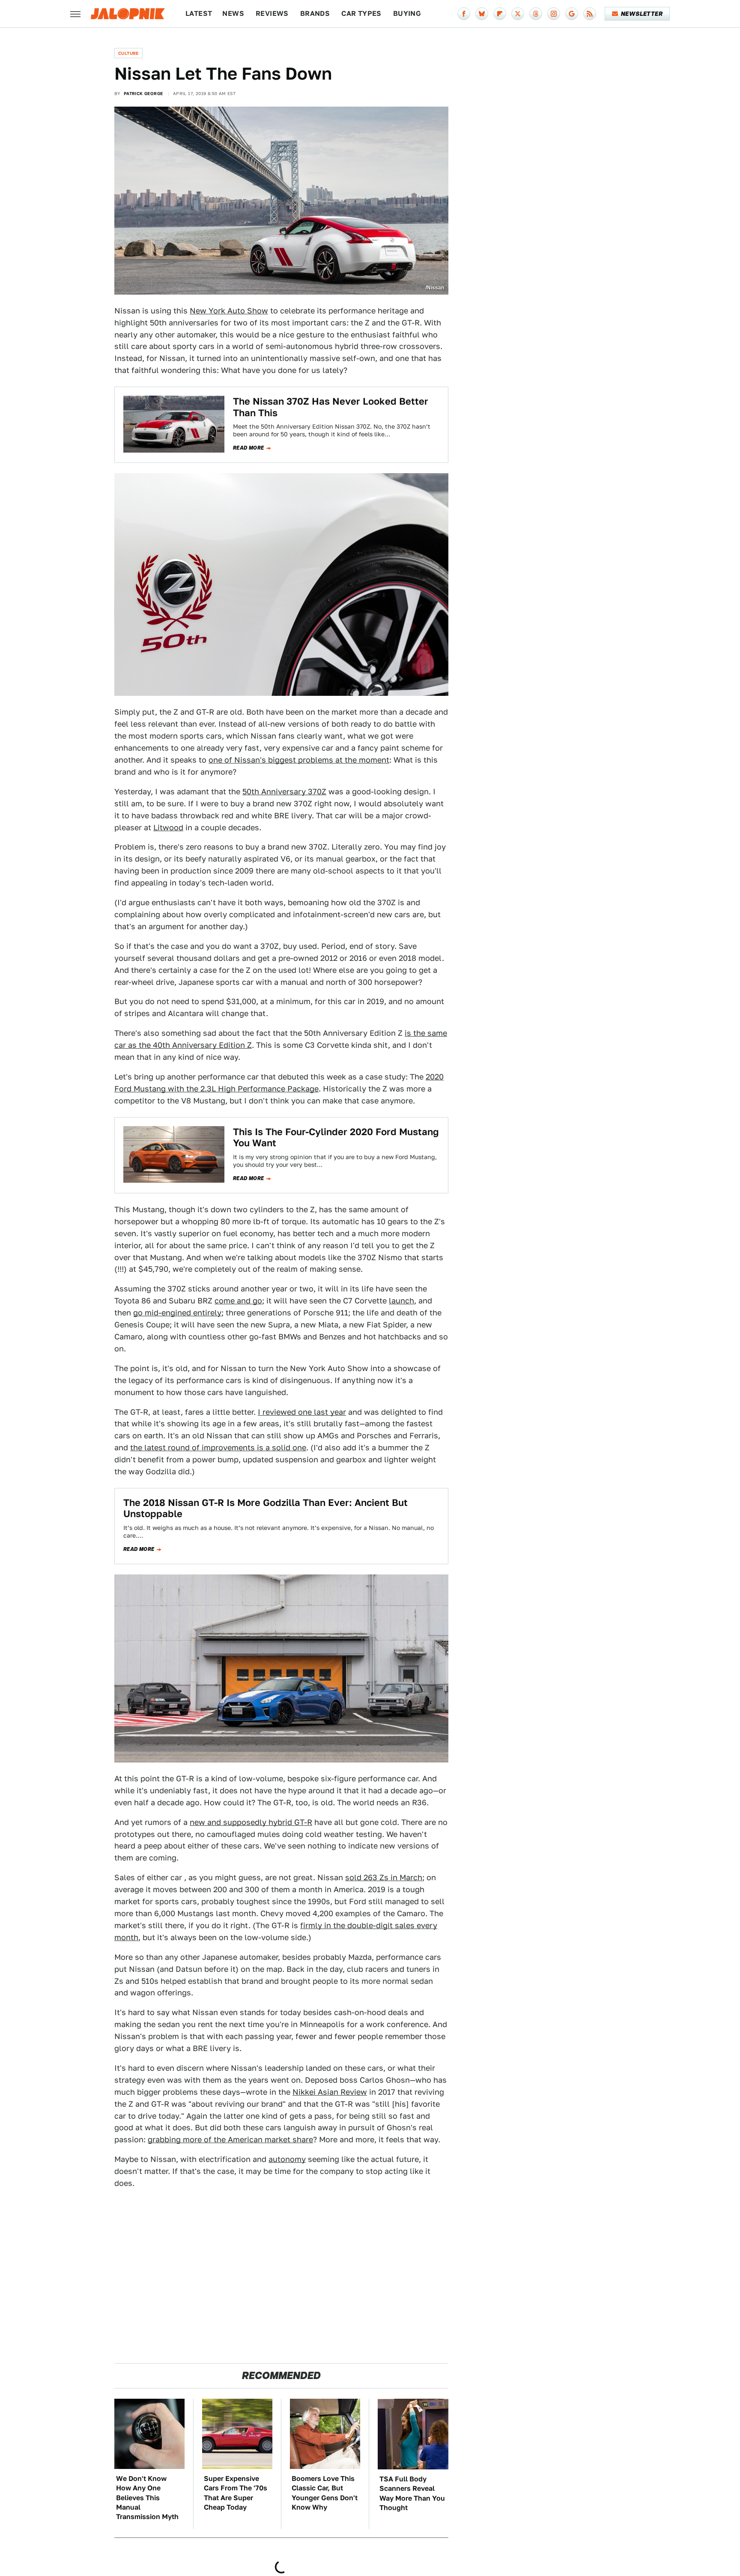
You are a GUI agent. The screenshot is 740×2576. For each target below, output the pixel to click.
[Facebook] (464, 14)
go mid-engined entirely (177, 1313)
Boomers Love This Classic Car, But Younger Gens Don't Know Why (325, 2493)
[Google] (572, 14)
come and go (238, 1301)
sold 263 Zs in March (384, 1877)
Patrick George (143, 93)
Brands (315, 13)
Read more (249, 448)
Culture (128, 53)
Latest (199, 13)
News (233, 13)
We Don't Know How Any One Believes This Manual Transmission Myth (147, 2498)
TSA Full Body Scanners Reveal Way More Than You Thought (412, 2493)
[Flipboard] (500, 14)
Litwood (168, 827)
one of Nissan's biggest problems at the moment (299, 760)
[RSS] (590, 14)
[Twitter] (518, 14)
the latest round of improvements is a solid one (218, 1448)
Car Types (361, 13)
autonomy (287, 2159)
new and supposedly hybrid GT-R (251, 1822)
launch (401, 1301)
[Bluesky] (482, 14)
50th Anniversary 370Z (284, 792)
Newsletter (642, 14)
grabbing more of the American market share (230, 2139)
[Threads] (536, 14)
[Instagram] (554, 14)
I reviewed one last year (302, 1412)
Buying (407, 13)
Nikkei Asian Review (330, 2092)
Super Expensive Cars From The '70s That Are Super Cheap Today (236, 2493)
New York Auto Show (229, 311)
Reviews (272, 13)
